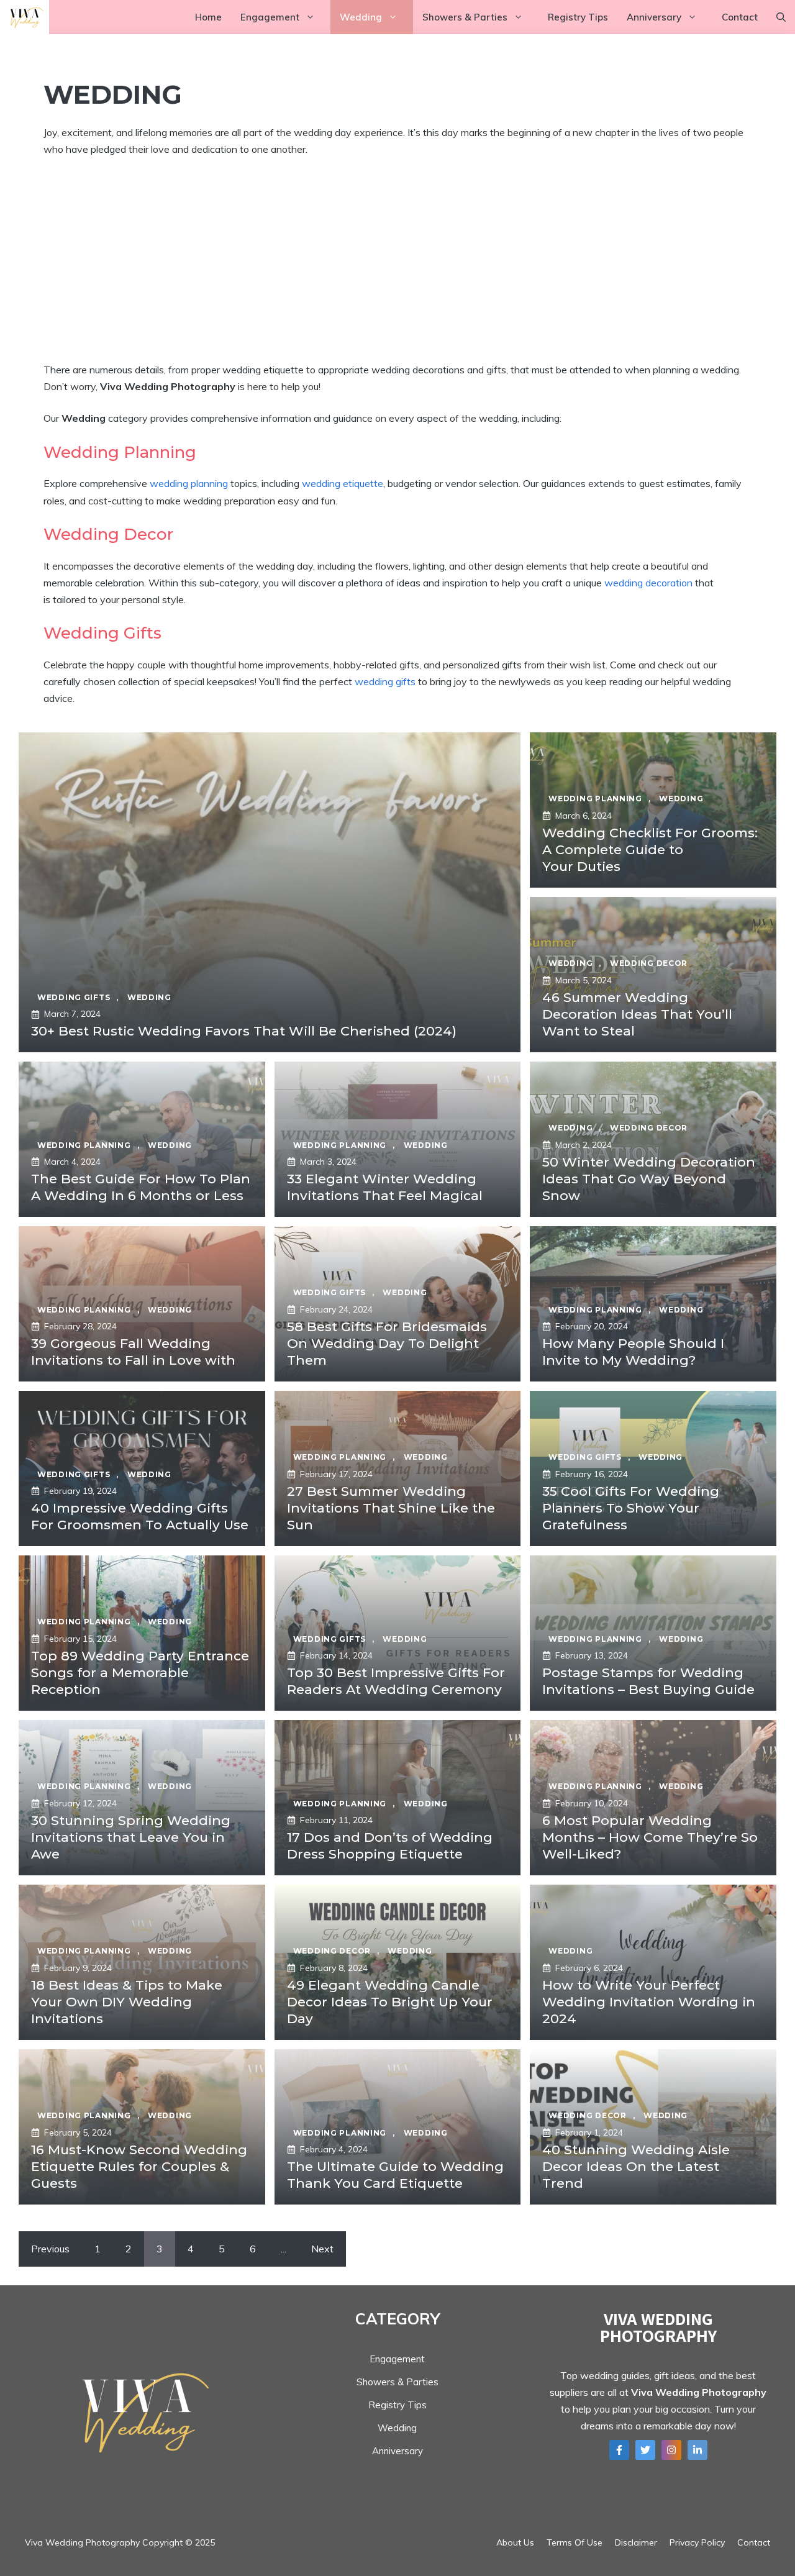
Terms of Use (575, 2542)
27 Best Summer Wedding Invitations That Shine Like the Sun (391, 1508)
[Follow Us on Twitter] (645, 2450)
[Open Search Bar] (781, 17)
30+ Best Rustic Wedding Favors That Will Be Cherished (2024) (244, 1031)
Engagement (270, 17)
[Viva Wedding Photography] (25, 17)
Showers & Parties (465, 17)
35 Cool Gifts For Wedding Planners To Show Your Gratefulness (631, 1508)
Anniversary (654, 17)
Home (208, 17)
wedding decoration (648, 583)
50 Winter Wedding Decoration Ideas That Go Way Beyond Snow (649, 1179)
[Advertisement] (397, 260)
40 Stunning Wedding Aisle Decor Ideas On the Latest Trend (636, 2167)
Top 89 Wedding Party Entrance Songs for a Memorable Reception (140, 1673)
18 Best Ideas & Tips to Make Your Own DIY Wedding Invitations (127, 2002)
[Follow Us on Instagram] (671, 2450)
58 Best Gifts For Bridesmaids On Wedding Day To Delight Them (387, 1344)
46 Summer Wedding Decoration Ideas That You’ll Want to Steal (637, 1014)
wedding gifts (385, 681)
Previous (50, 2249)
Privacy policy (697, 2542)
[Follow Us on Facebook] (619, 2450)
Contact (740, 17)
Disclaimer (636, 2542)
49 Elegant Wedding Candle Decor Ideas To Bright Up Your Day (390, 2002)
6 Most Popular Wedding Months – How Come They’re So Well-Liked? (650, 1837)
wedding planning (189, 483)
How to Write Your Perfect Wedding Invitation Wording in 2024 (649, 2002)
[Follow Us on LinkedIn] (697, 2450)
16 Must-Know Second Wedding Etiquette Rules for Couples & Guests (139, 2167)
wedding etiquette (343, 483)
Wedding (361, 17)
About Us (515, 2542)
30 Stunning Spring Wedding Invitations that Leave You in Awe (131, 1837)
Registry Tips (578, 17)
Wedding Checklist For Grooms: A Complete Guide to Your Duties (650, 850)
